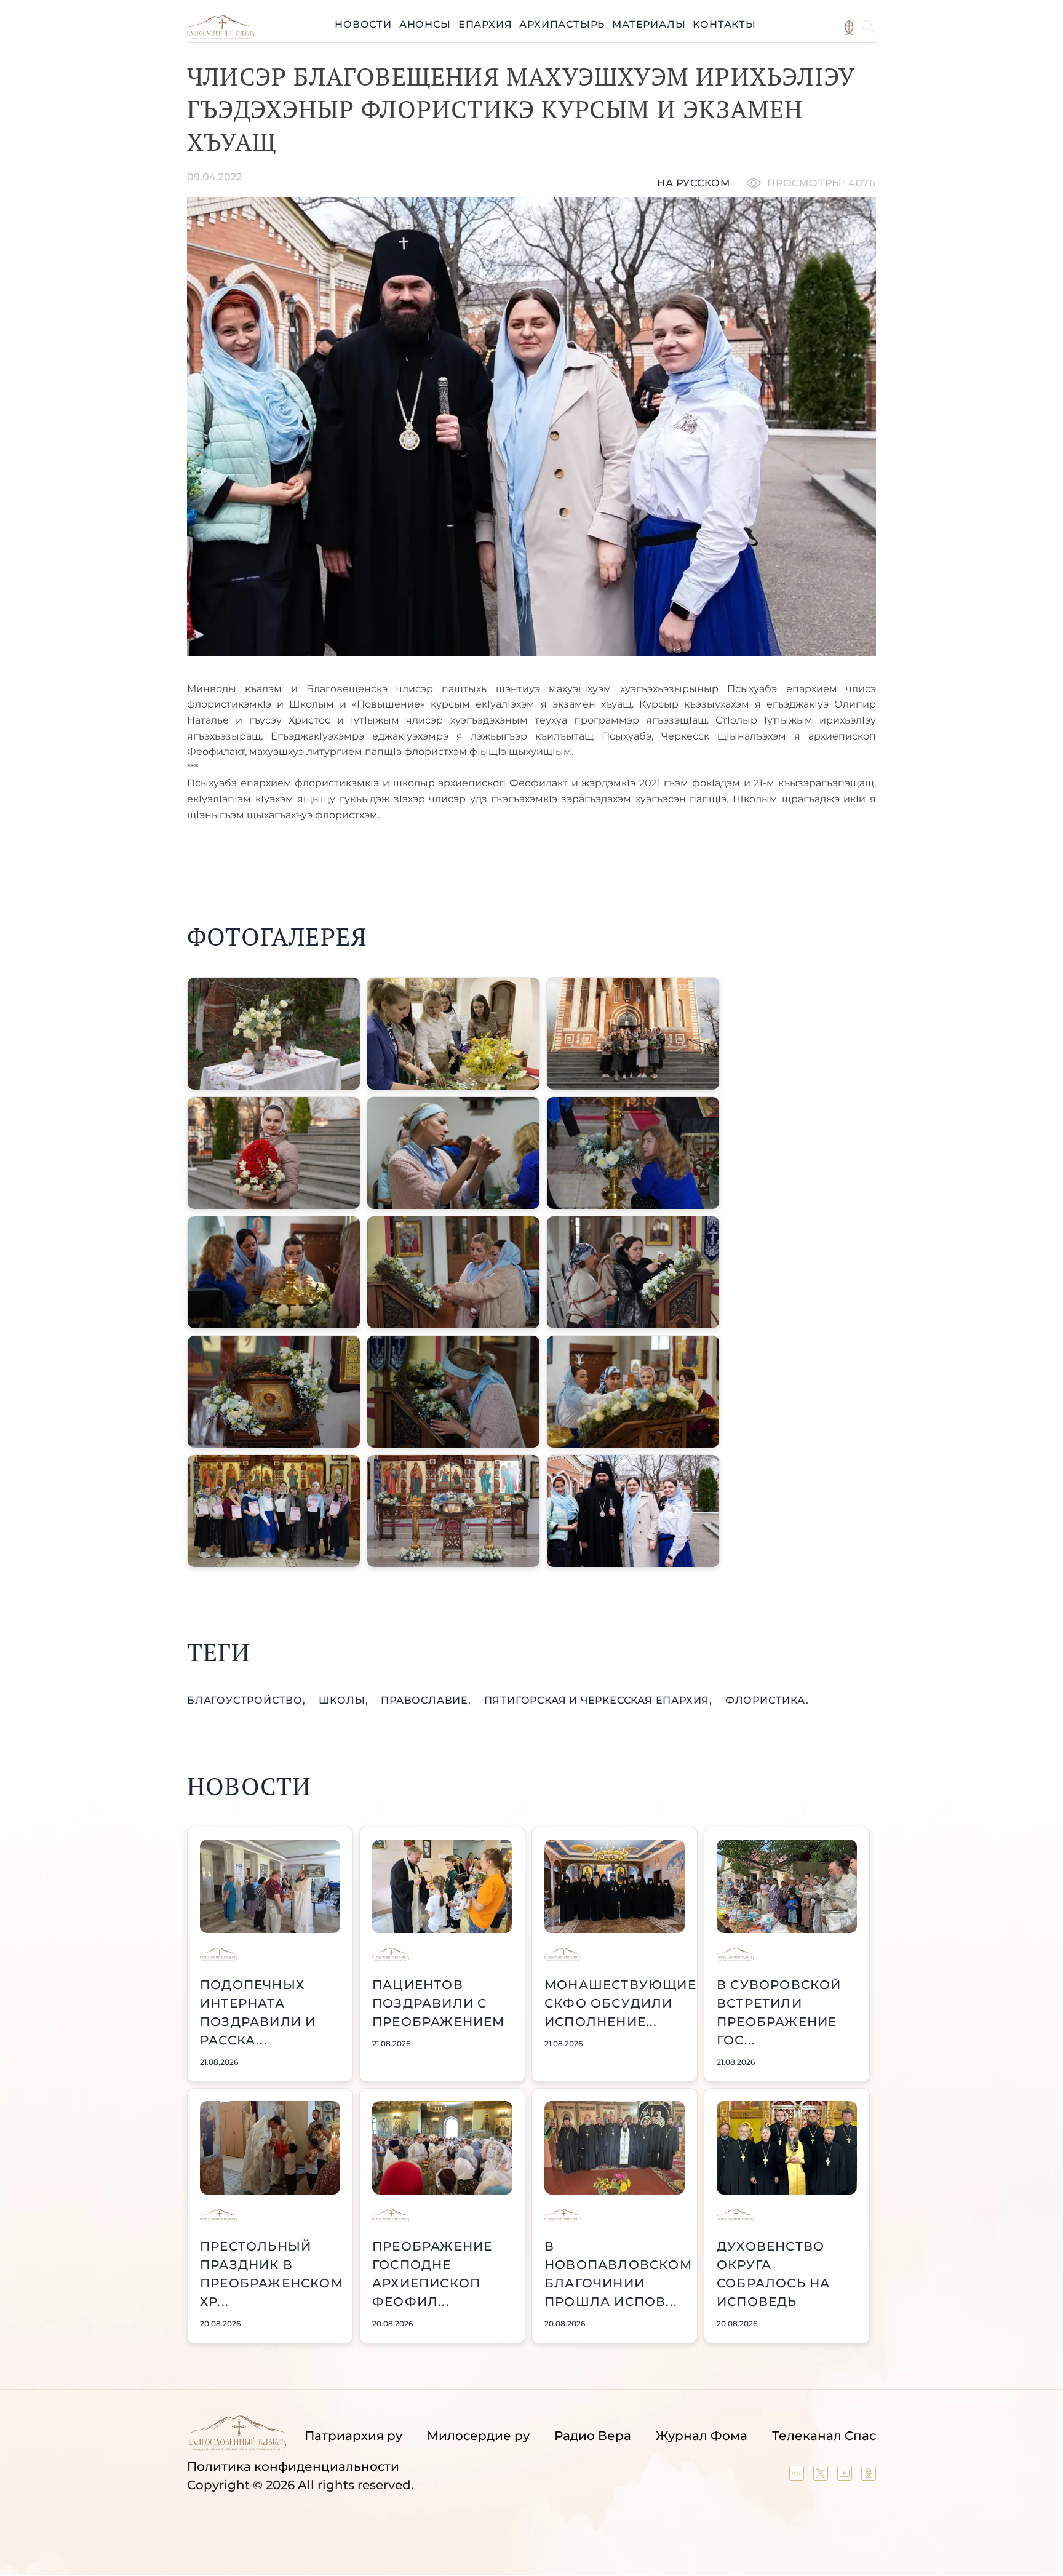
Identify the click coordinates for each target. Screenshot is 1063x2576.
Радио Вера (593, 2436)
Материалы (649, 24)
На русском (694, 183)
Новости (363, 24)
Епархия (485, 24)
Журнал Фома (702, 2436)
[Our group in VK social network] (798, 2476)
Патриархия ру (353, 2436)
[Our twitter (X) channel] (822, 2476)
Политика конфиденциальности (293, 2466)
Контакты (724, 24)
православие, (427, 1700)
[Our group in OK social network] (869, 2476)
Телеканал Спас (824, 2436)
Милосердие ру (478, 2436)
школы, (345, 1700)
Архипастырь (562, 24)
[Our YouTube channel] (846, 2476)
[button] (274, 1034)
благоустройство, (248, 1700)
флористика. (767, 1700)
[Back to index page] (221, 36)
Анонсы (425, 24)
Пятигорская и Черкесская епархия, (600, 1700)
